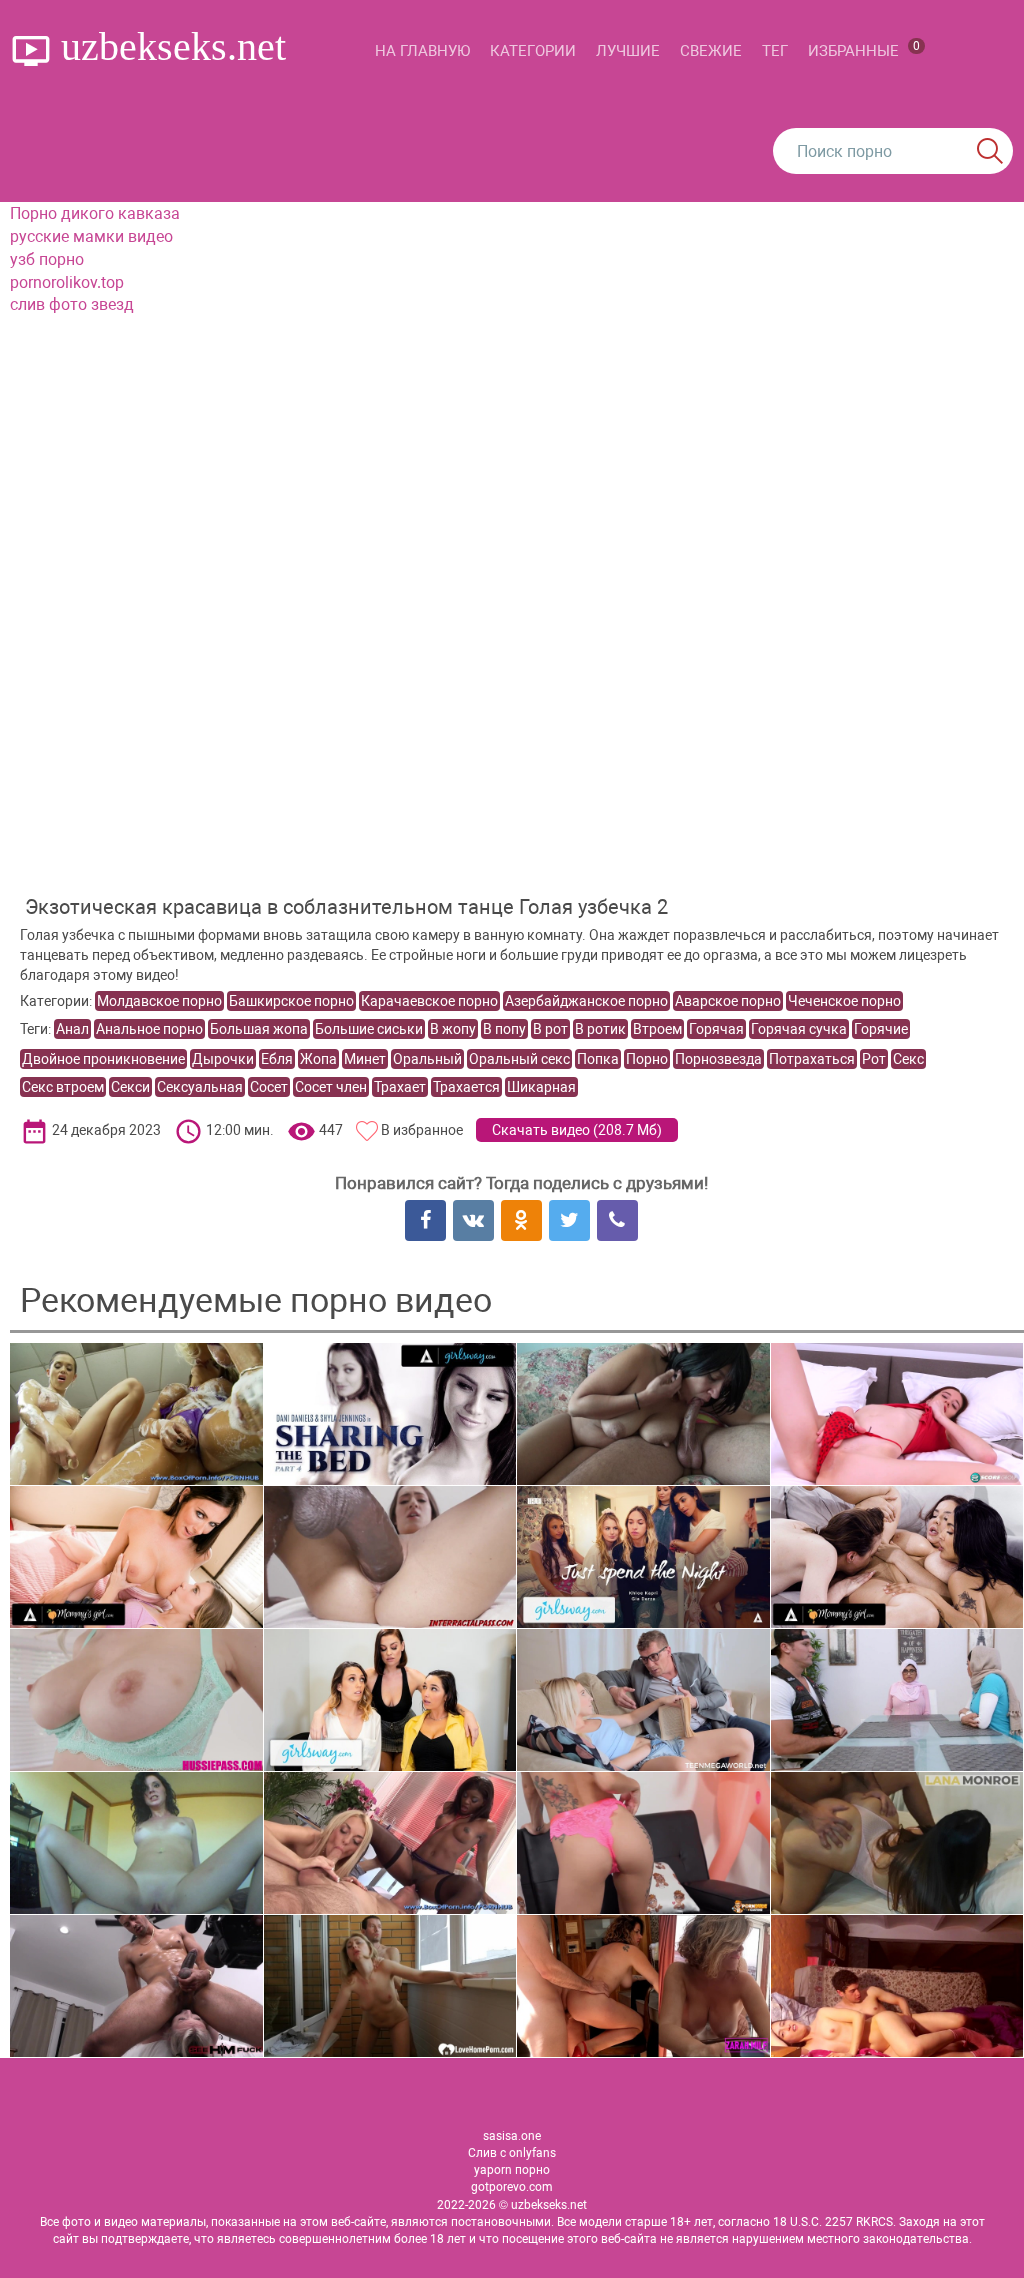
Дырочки (223, 1059)
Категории (533, 51)
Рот (874, 1059)
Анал (72, 1029)
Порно (647, 1059)
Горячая (716, 1029)
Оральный (427, 1059)
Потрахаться (812, 1059)
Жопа (318, 1059)
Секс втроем (63, 1087)
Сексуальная (200, 1087)
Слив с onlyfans (512, 2153)
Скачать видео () (577, 1130)
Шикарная (541, 1087)
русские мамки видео (91, 236)
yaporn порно (512, 2170)
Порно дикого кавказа (95, 213)
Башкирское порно (291, 1001)
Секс (908, 1059)
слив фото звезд (72, 304)
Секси (130, 1087)
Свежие (711, 51)
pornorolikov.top (67, 282)
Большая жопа (259, 1029)
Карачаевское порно (429, 1001)
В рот (550, 1029)
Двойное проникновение (103, 1059)
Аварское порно (728, 1001)
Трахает (400, 1087)
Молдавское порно (159, 1001)
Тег (775, 51)
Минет (365, 1059)
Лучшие (628, 51)
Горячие (881, 1029)
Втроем (657, 1029)
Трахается (466, 1087)
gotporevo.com (512, 2187)
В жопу (453, 1029)
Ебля (277, 1059)
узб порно (47, 259)
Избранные (864, 49)
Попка (598, 1059)
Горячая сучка (799, 1029)
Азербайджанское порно (586, 1001)
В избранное (422, 1130)
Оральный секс (519, 1059)
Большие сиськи (369, 1029)
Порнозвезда (718, 1059)
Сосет (269, 1087)
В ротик (600, 1029)
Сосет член (331, 1087)
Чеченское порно (844, 1001)
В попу (504, 1029)
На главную (422, 51)
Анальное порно (149, 1029)
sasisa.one (512, 2136)
